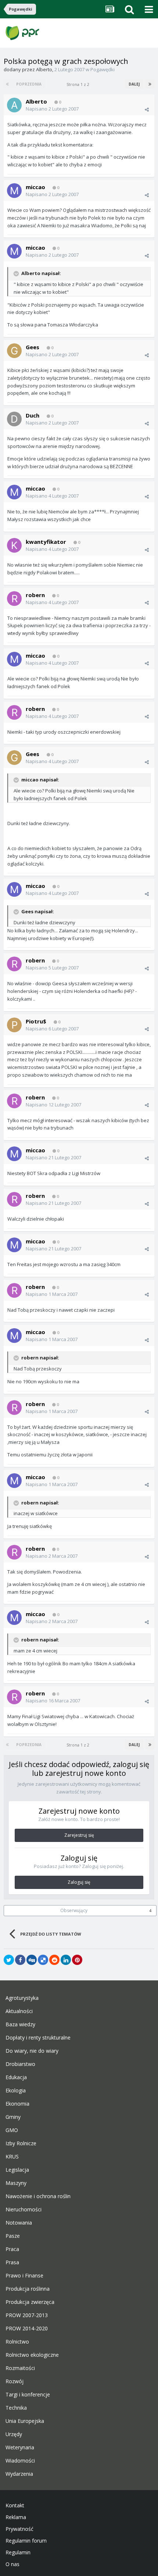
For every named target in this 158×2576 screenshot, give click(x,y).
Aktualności (19, 2011)
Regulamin (18, 2552)
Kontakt (15, 2505)
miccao (35, 187)
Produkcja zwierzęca (30, 2302)
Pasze (13, 2236)
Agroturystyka (22, 1998)
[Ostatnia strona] (150, 84)
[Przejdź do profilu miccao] (14, 191)
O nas (12, 2564)
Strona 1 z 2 (79, 84)
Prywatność (19, 2529)
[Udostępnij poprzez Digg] (32, 1960)
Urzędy (14, 2434)
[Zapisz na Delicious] (43, 1960)
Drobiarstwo (20, 2064)
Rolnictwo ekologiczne (32, 2355)
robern (35, 595)
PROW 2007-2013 (27, 2315)
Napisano (52, 109)
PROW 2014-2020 (27, 2328)
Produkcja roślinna (28, 2289)
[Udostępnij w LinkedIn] (66, 1960)
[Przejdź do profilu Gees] (14, 351)
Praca (12, 2249)
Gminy (13, 2117)
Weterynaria (20, 2447)
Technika (16, 2408)
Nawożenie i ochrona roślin (38, 2196)
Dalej (134, 84)
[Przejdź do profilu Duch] (14, 419)
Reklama (16, 2517)
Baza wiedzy (20, 2024)
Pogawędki (103, 69)
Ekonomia (17, 2104)
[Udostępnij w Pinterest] (77, 1960)
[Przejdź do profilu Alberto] (14, 105)
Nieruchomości (24, 2210)
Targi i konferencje (28, 2395)
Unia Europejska (25, 2421)
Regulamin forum (26, 2541)
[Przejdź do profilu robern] (14, 599)
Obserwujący (74, 1910)
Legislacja (17, 2170)
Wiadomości (20, 2461)
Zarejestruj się (79, 1835)
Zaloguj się (79, 1882)
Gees (33, 347)
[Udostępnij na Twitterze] (9, 1960)
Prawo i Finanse (24, 2276)
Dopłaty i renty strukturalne (38, 2038)
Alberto (44, 69)
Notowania (19, 2223)
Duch (33, 415)
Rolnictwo (17, 2342)
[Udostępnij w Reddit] (54, 1960)
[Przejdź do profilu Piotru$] (14, 1025)
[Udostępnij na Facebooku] (20, 1960)
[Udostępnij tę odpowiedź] (147, 109)
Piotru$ (36, 1021)
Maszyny (16, 2183)
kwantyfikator (46, 542)
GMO (12, 2130)
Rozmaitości (20, 2368)
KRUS (12, 2157)
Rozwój (15, 2381)
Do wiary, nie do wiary (32, 2051)
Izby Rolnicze (21, 2143)
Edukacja (16, 2077)
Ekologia (16, 2091)
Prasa (12, 2262)
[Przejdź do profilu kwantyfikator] (14, 545)
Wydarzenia (19, 2474)
